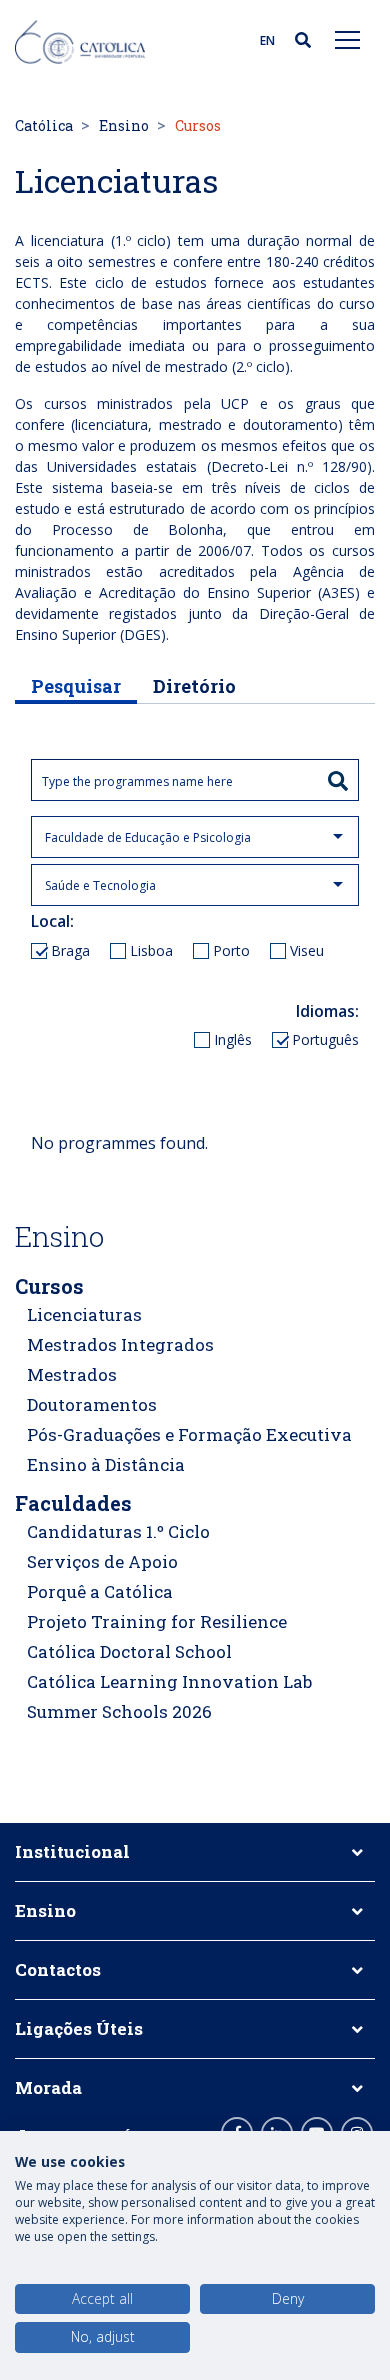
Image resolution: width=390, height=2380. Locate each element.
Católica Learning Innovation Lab (169, 1681)
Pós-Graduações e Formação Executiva (189, 1434)
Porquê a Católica (100, 1591)
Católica (44, 125)
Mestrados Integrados (120, 1344)
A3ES (338, 592)
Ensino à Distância (106, 1464)
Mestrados (72, 1374)
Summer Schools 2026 (119, 1711)
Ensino (124, 125)
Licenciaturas (84, 1314)
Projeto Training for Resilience (157, 1621)
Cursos (49, 1286)
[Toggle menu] (348, 39)
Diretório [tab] (194, 686)
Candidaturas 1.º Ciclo (118, 1531)
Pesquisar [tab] (76, 686)
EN (267, 40)
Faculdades (73, 1503)
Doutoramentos (92, 1404)
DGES (142, 634)
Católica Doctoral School (129, 1651)
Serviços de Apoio (102, 1561)
